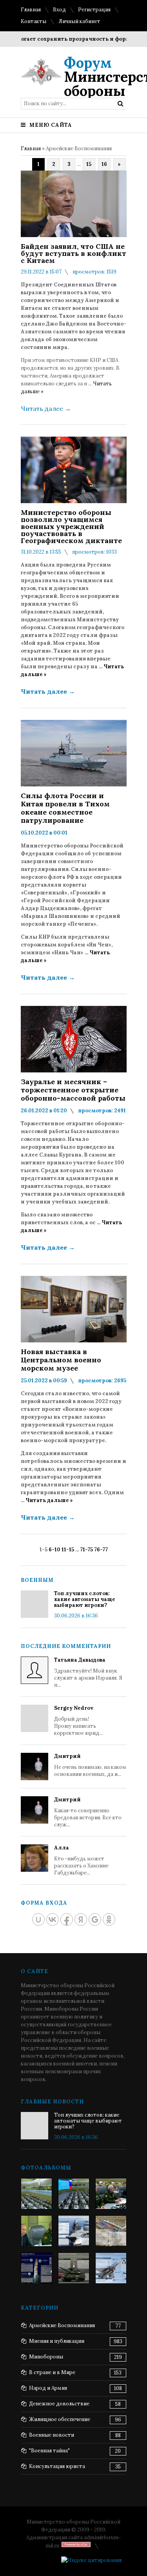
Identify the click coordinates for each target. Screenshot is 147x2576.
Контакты (34, 21)
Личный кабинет (79, 21)
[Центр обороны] (74, 2194)
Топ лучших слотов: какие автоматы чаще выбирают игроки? (85, 1599)
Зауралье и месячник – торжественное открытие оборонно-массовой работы (73, 1090)
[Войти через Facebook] (67, 1919)
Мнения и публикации (57, 2341)
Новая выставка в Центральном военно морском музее (61, 1360)
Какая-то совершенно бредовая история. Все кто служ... (88, 1812)
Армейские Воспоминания (62, 2325)
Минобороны (46, 2357)
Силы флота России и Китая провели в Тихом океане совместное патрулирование (65, 808)
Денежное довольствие (59, 2404)
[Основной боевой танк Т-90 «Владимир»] (74, 2268)
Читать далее (46, 408)
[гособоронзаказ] (111, 2194)
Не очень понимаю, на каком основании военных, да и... (90, 1765)
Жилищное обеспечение (60, 2419)
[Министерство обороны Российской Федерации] (36, 2194)
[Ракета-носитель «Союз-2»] (36, 2268)
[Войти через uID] (38, 1919)
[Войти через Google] (95, 1919)
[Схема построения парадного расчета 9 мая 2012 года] (111, 2231)
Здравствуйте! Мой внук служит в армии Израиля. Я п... (88, 1672)
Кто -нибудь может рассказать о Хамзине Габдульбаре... (81, 1860)
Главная (31, 10)
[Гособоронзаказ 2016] (36, 2231)
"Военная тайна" (49, 2451)
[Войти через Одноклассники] (109, 1919)
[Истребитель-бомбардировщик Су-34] (111, 2268)
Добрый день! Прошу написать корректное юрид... (78, 1721)
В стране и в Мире (52, 2372)
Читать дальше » (49, 1500)
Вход (59, 10)
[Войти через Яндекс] (81, 1919)
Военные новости (52, 2435)
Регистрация (94, 10)
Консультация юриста (57, 2466)
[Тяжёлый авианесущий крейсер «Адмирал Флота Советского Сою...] (74, 2231)
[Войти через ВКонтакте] (53, 1919)
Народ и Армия (48, 2388)
